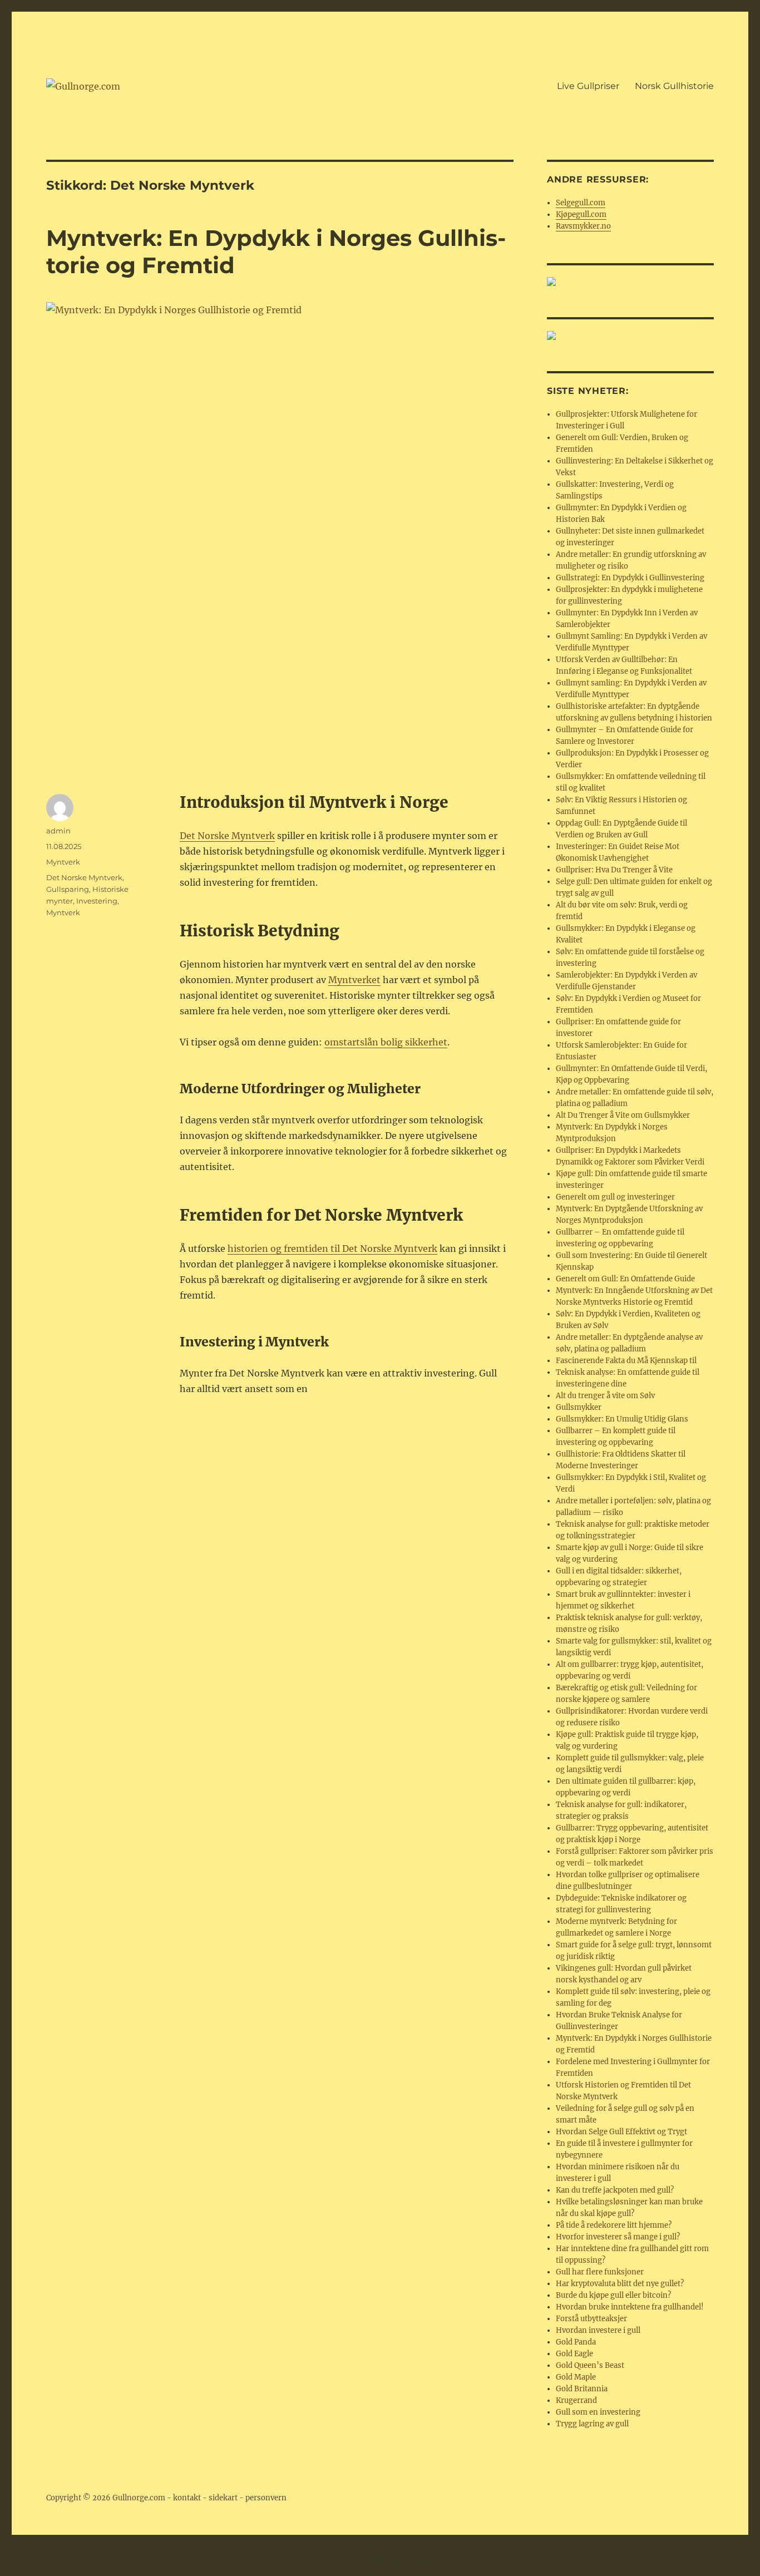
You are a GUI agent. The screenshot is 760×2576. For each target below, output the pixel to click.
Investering (97, 901)
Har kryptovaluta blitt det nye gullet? (620, 2284)
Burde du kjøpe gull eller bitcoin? (613, 2295)
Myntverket (354, 980)
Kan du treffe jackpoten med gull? (615, 2190)
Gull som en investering (598, 2412)
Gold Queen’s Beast (590, 2365)
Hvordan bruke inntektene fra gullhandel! (630, 2307)
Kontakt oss (346, 2561)
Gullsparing (68, 889)
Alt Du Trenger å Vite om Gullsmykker (623, 1115)
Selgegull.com (581, 203)
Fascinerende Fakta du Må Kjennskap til (626, 1361)
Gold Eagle (574, 2354)
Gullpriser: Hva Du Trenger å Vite (614, 870)
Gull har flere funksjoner (600, 2272)
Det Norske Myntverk (227, 836)
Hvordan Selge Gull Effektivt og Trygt (621, 2132)
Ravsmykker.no (583, 226)
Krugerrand (576, 2400)
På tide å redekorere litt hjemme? (614, 2225)
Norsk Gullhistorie (674, 86)
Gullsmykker (579, 1407)
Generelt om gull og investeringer (615, 1197)
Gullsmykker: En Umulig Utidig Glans (622, 1419)
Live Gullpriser (588, 86)
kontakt (187, 2498)
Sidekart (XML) (408, 2561)
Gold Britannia (582, 2389)
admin (58, 831)
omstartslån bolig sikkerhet (386, 1042)
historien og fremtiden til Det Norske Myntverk (332, 1248)
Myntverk (63, 862)
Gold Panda (576, 2342)
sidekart (223, 2498)
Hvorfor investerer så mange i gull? (618, 2237)
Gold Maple (576, 2377)
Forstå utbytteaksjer (591, 2319)
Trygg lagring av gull (592, 2424)
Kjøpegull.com (581, 214)
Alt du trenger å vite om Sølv (605, 1396)
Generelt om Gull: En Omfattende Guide (625, 1279)
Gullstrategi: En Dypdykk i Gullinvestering (630, 578)
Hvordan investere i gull (598, 2330)
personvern (266, 2498)
